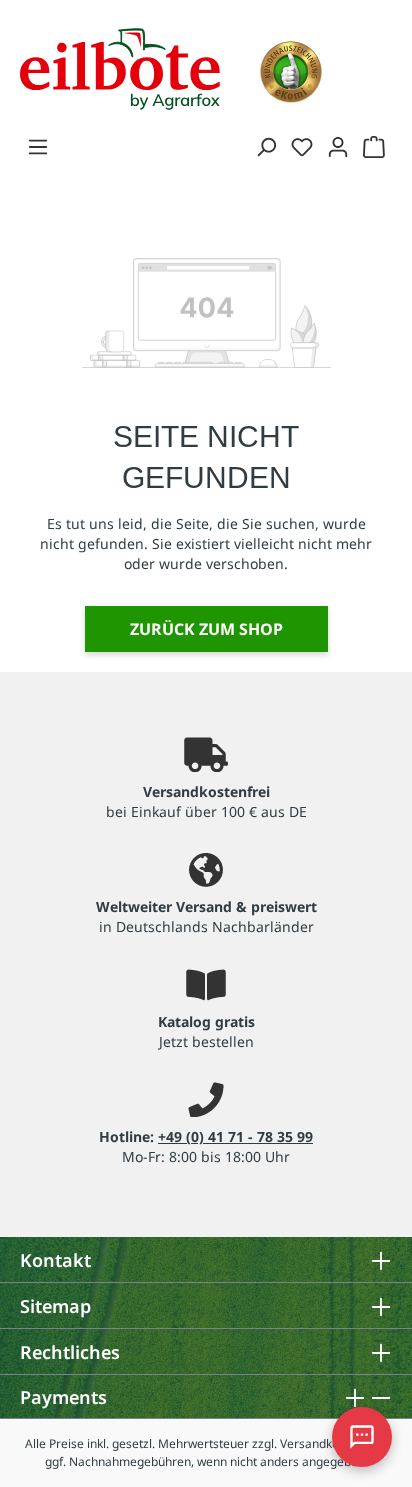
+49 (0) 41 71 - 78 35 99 (235, 1136)
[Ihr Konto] (338, 146)
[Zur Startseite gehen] (120, 67)
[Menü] (38, 146)
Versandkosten (321, 1443)
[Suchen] (266, 146)
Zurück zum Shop (206, 629)
